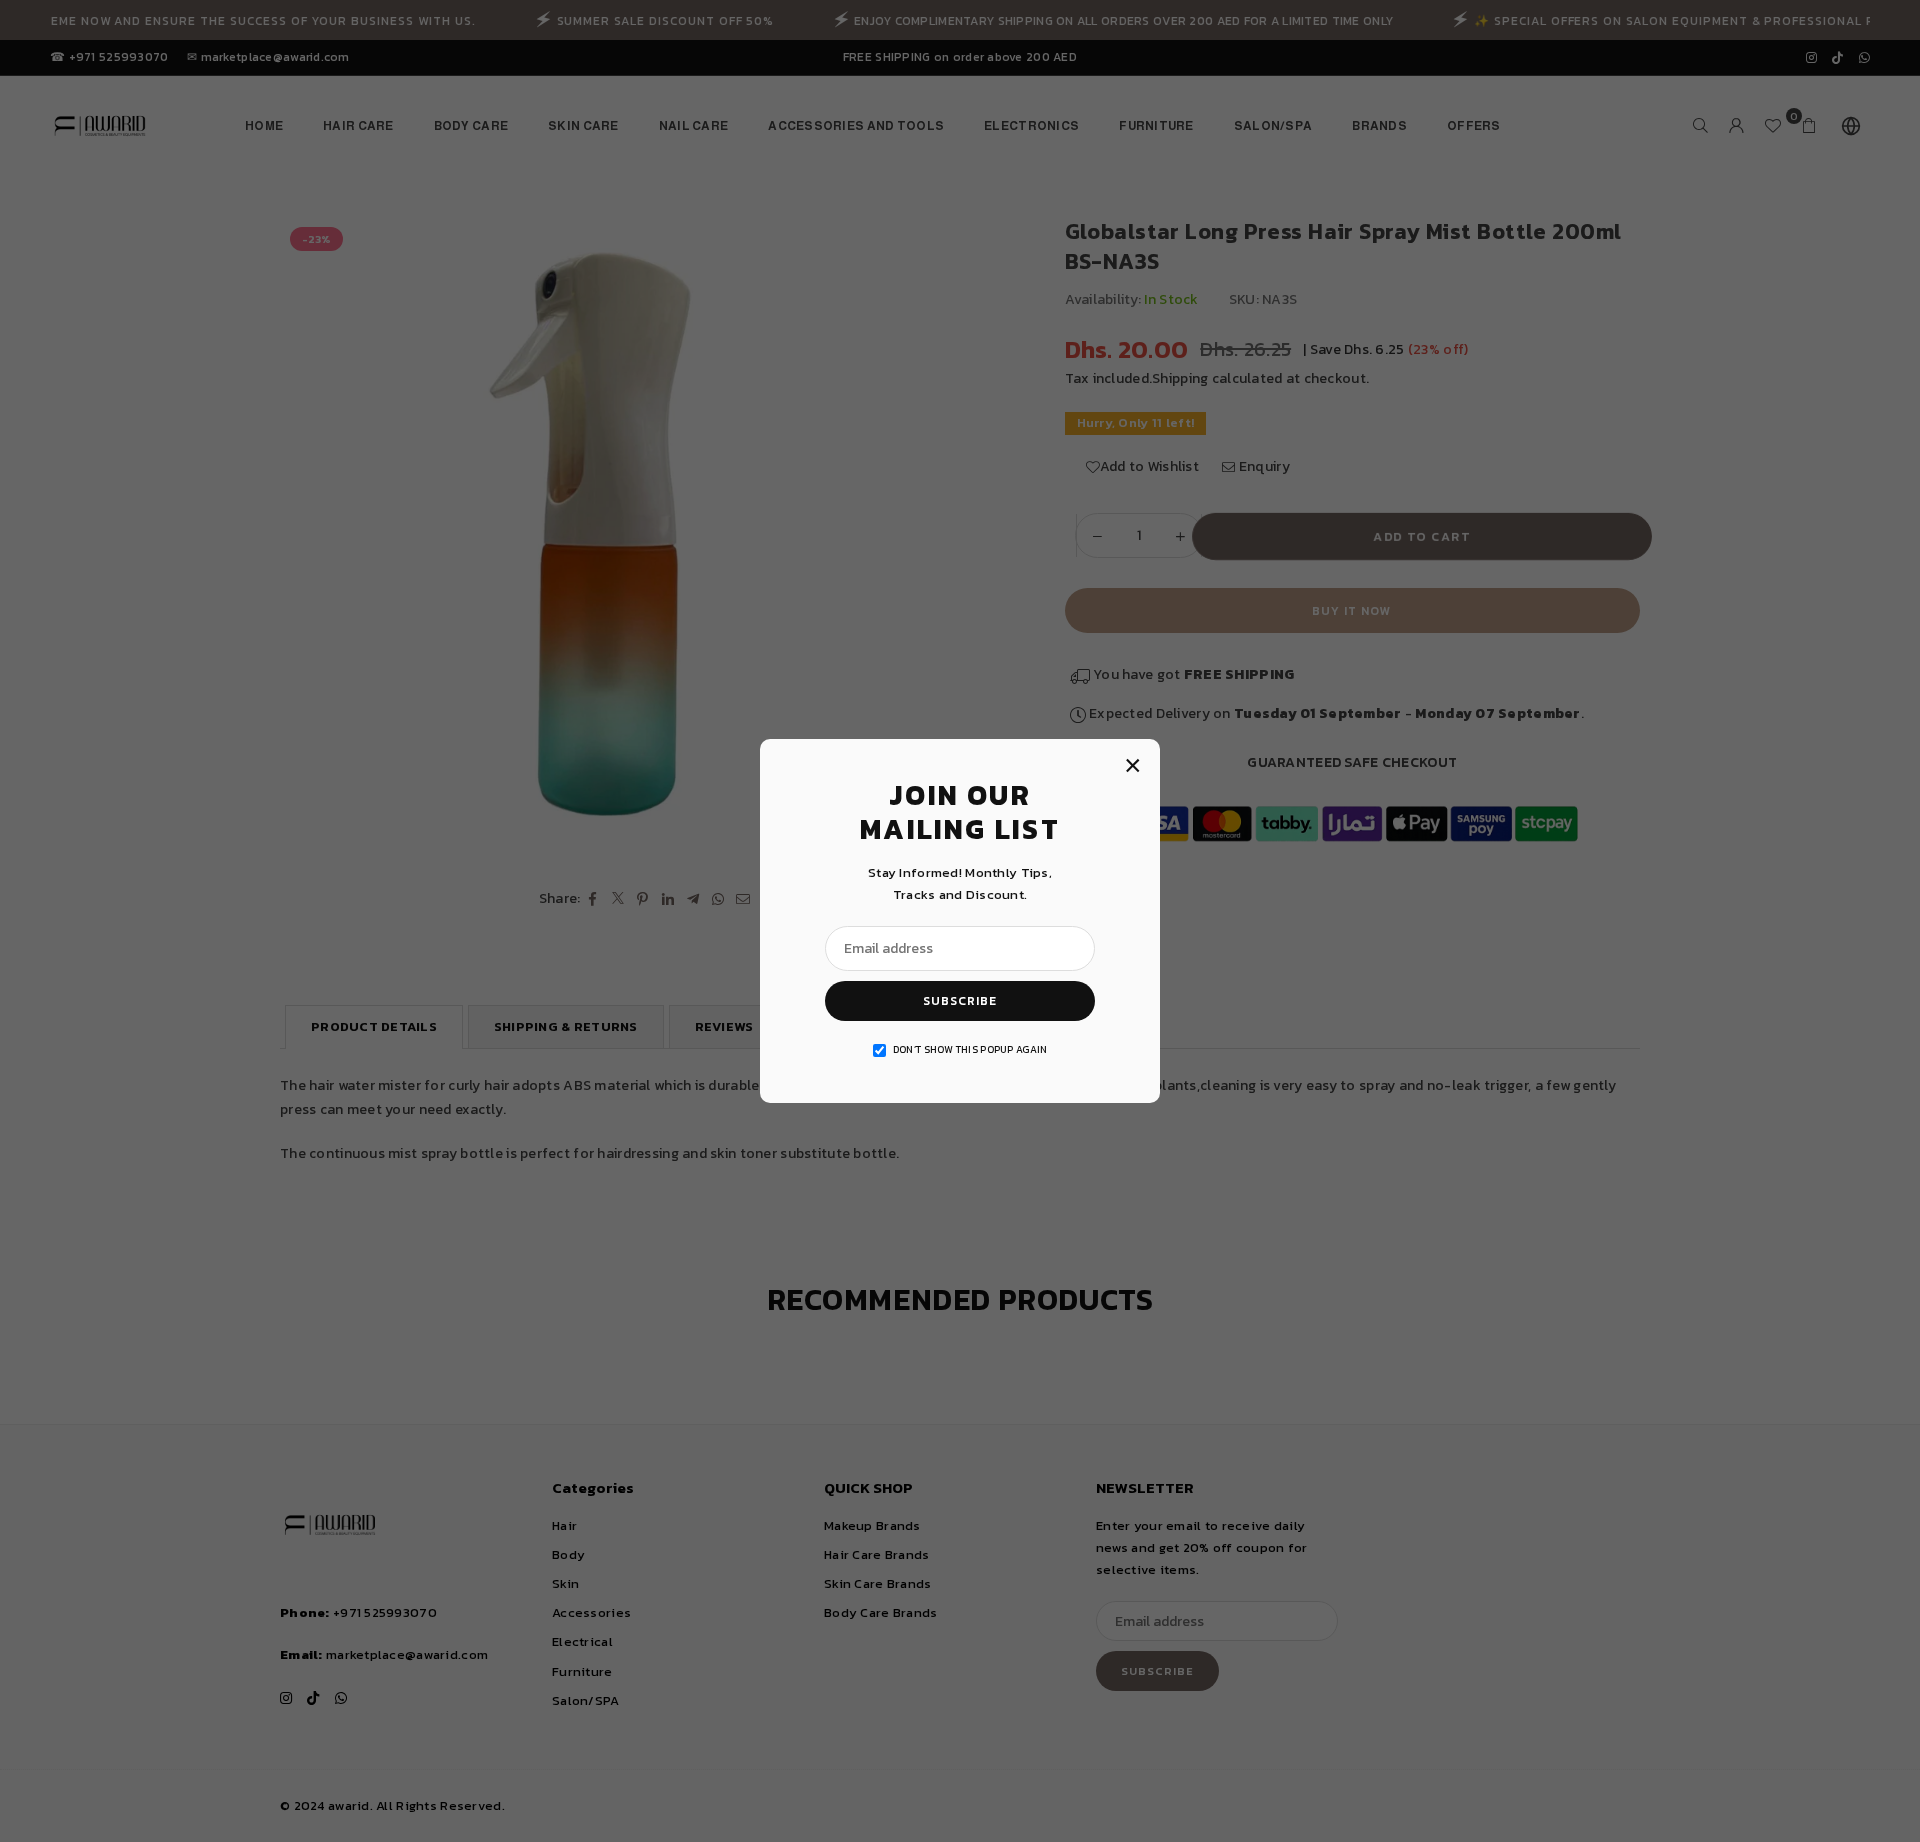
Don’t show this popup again (970, 1049)
